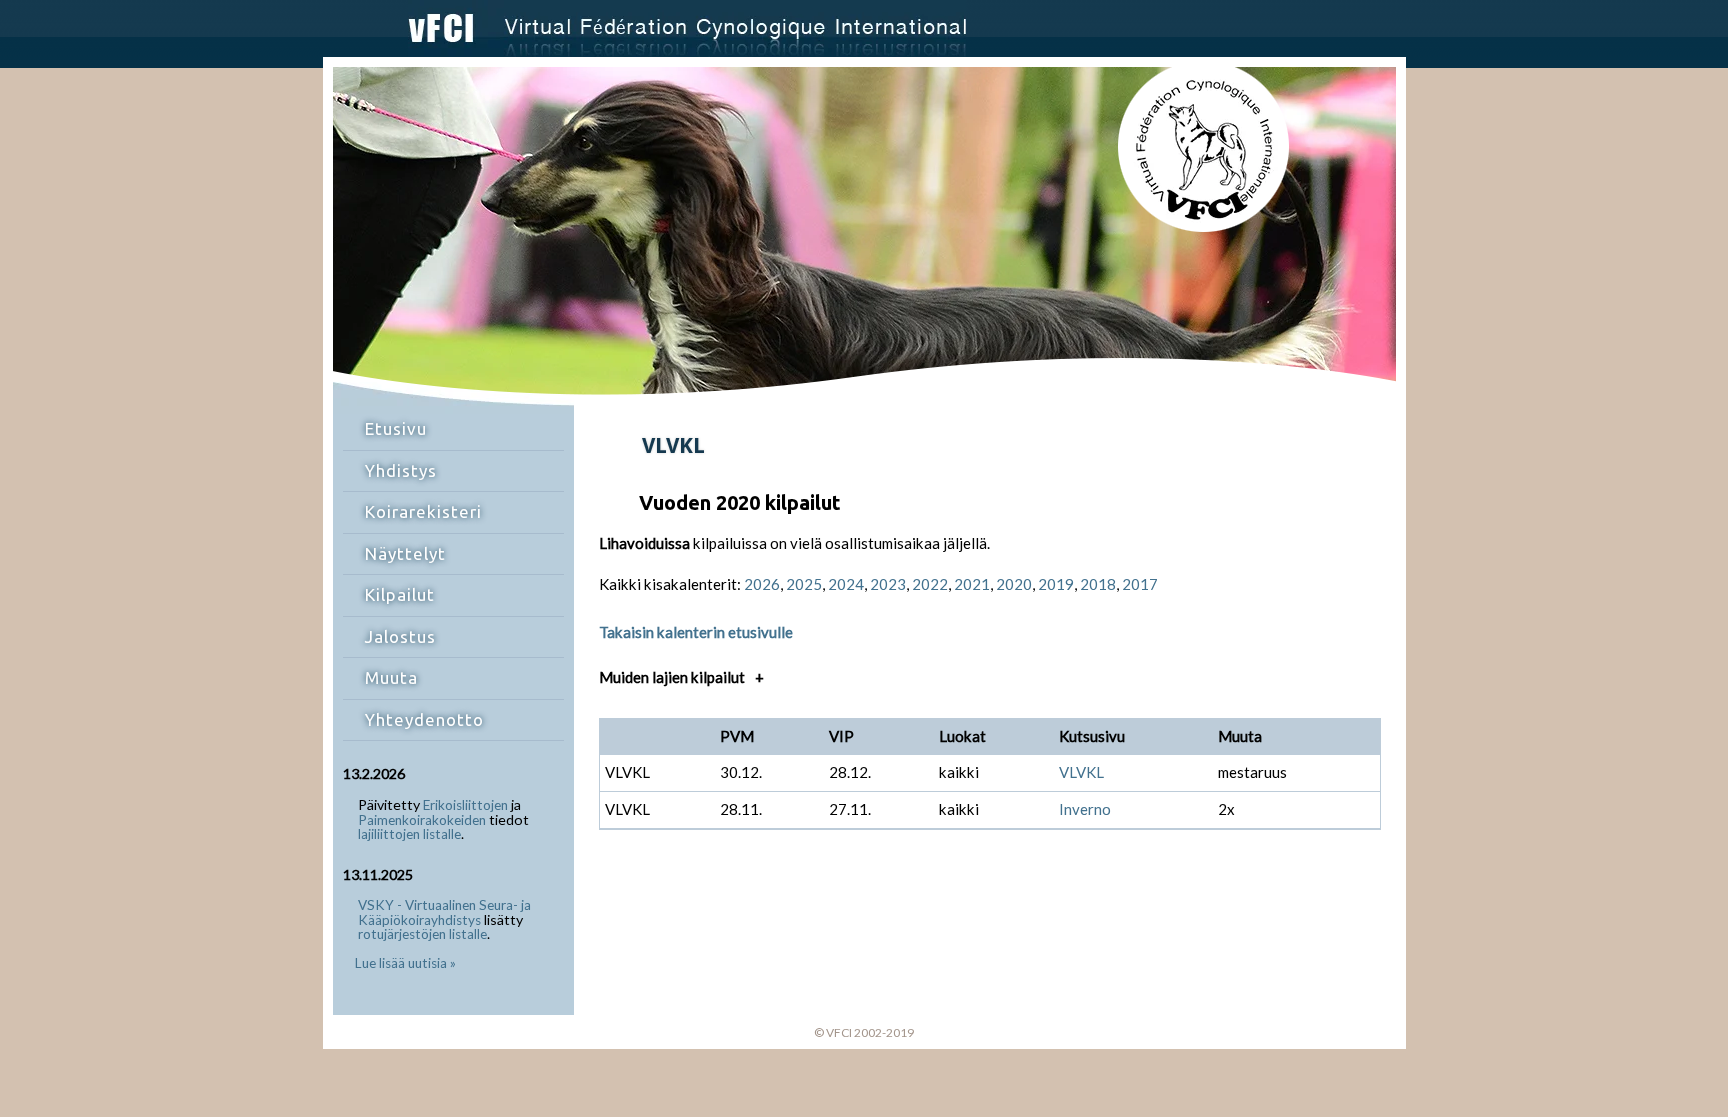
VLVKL (1081, 772)
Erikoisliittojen (465, 805)
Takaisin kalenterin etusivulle (696, 632)
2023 (888, 584)
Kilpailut (400, 594)
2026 (762, 584)
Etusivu (396, 428)
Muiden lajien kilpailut (682, 677)
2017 (1140, 584)
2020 (1014, 584)
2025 (804, 584)
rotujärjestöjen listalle (422, 934)
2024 (846, 584)
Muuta (391, 677)
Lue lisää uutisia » (405, 963)
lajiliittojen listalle (409, 834)
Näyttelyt (405, 553)
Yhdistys (401, 470)
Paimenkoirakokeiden (422, 820)
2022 (930, 584)
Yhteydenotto (424, 719)
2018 (1098, 584)
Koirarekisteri (423, 511)
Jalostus (400, 636)
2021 (972, 584)
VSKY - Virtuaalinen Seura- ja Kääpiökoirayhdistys (444, 912)
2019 (1056, 584)
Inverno (1085, 809)
